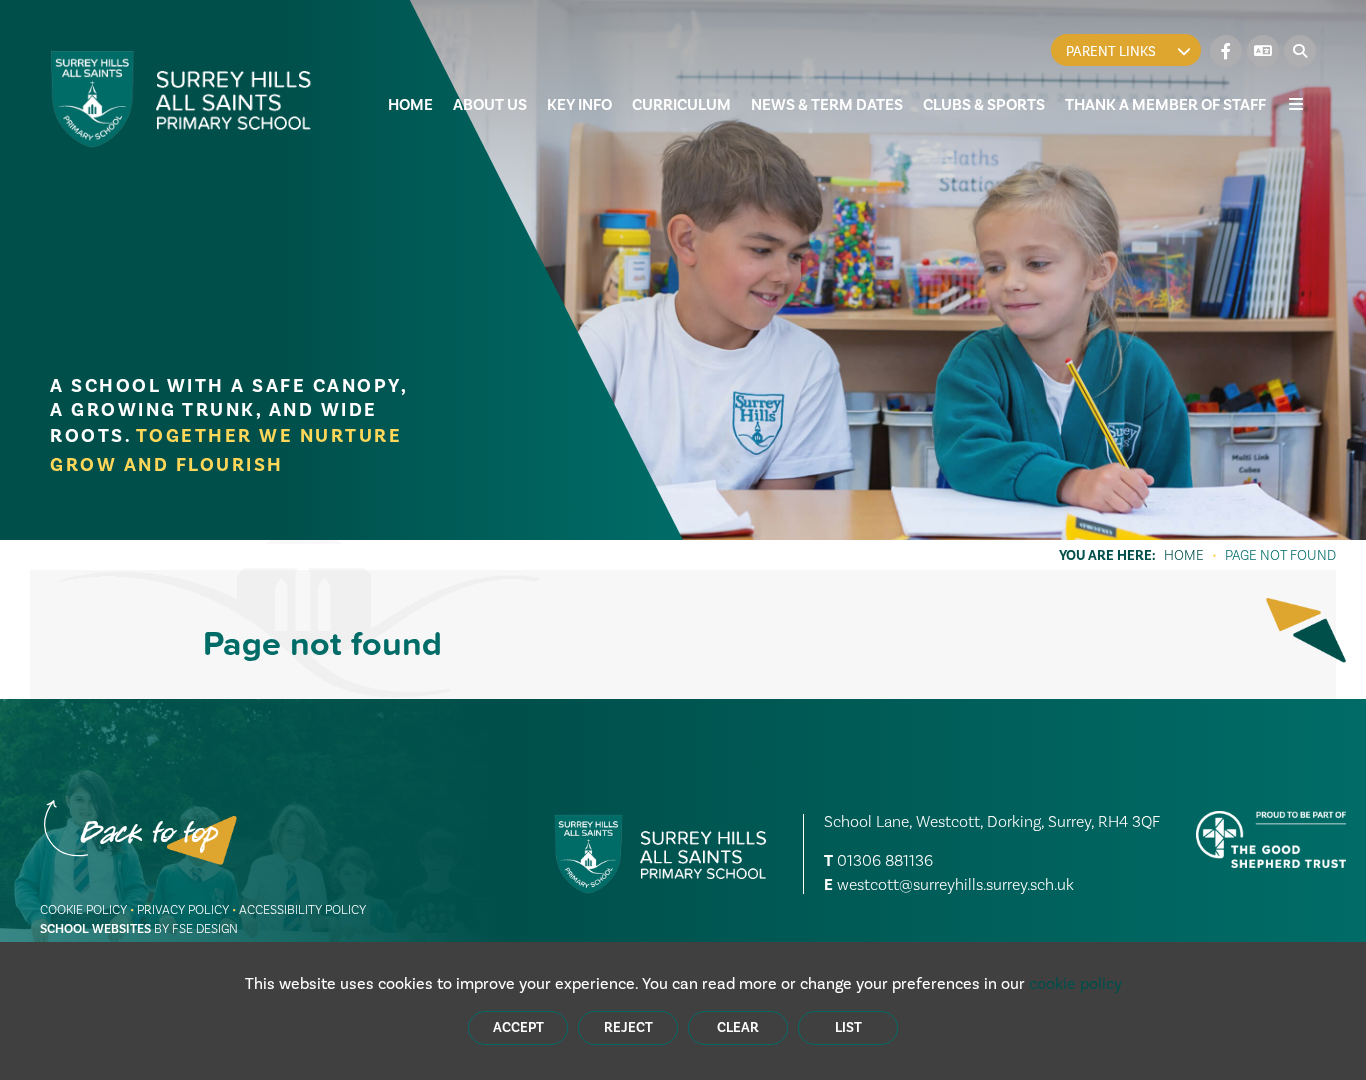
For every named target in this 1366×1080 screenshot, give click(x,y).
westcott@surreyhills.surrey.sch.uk (955, 884)
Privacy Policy (183, 909)
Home (1184, 555)
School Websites (95, 929)
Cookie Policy (83, 909)
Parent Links (1111, 51)
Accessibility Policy (302, 909)
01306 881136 (885, 860)
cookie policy (1075, 983)
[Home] (181, 99)
